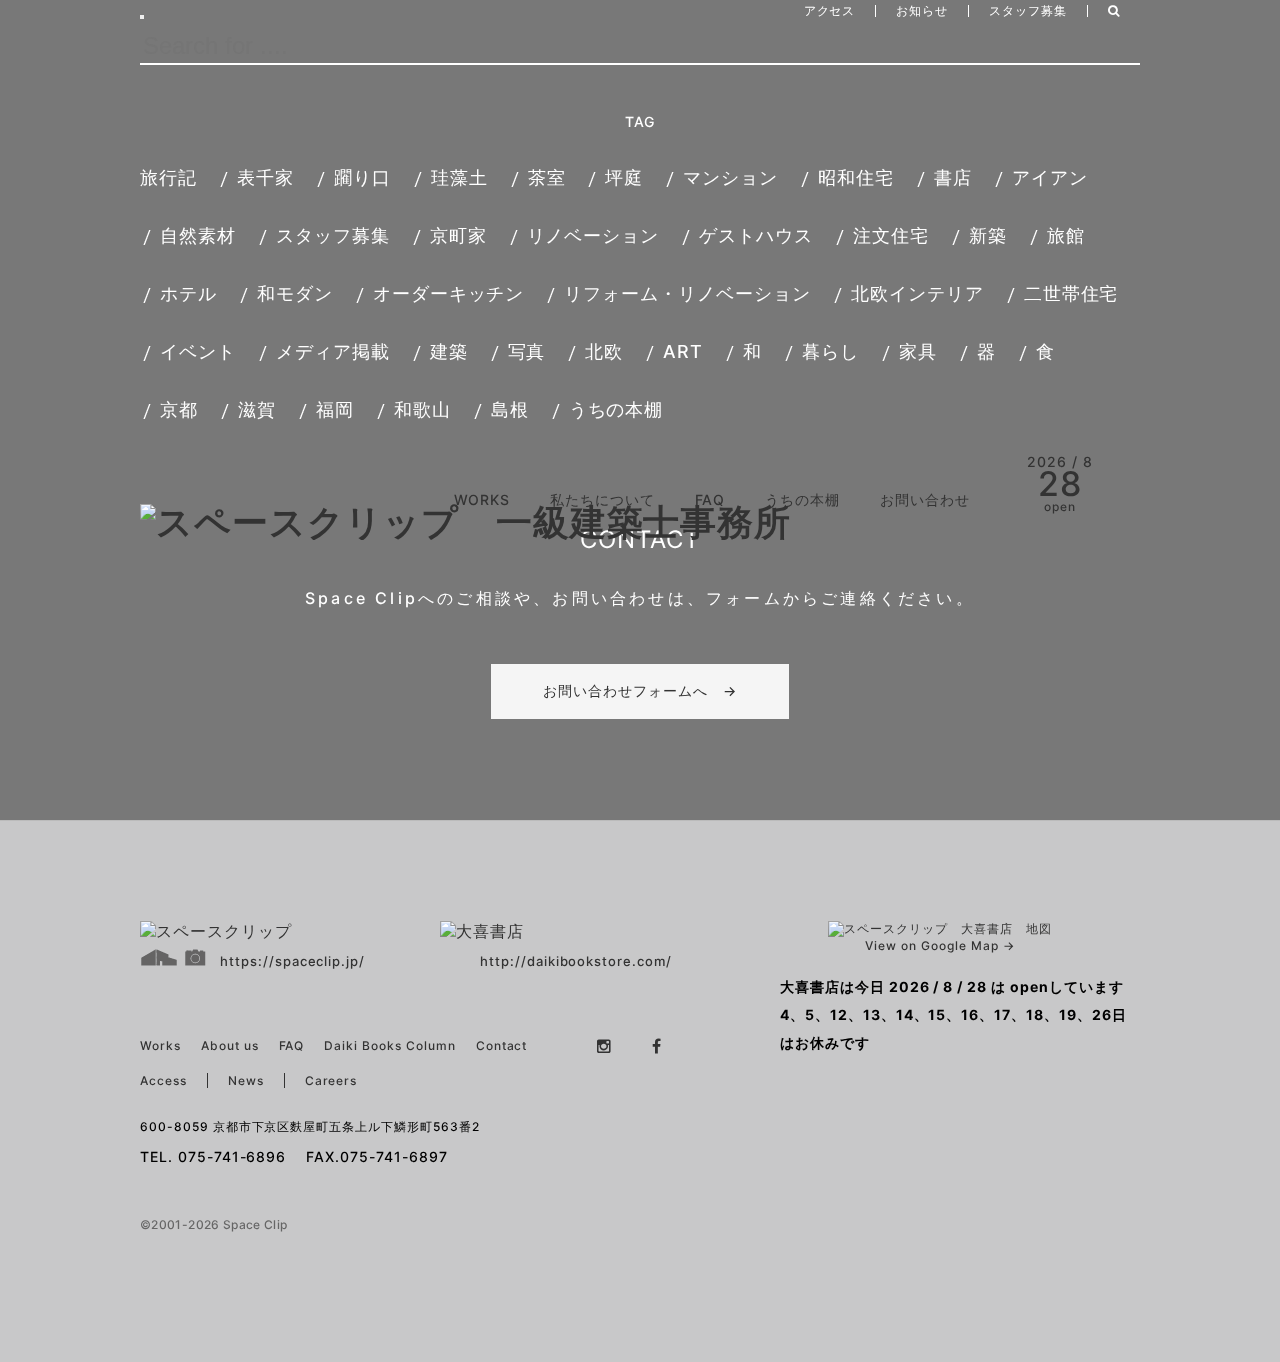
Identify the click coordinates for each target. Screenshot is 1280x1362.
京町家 (458, 235)
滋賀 (257, 409)
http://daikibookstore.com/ (576, 961)
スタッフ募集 (1028, 10)
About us (230, 1045)
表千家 (265, 177)
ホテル (188, 293)
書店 (953, 177)
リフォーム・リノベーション (687, 293)
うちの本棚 (616, 409)
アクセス (830, 10)
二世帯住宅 (1071, 293)
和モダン (295, 293)
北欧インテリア (917, 293)
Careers (331, 1080)
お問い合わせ (925, 499)
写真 (527, 351)
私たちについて (602, 499)
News (246, 1080)
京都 (179, 409)
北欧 (604, 351)
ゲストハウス (756, 235)
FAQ (710, 499)
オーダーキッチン (449, 293)
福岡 (335, 409)
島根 (510, 409)
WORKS (482, 499)
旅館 (1066, 235)
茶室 (547, 177)
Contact (502, 1045)
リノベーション (593, 235)
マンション (730, 177)
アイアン (1050, 177)
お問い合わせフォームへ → (640, 690)
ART (683, 351)
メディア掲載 (333, 351)
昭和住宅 (856, 177)
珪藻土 (459, 177)
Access (163, 1080)
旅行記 (168, 177)
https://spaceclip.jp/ (292, 961)
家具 (918, 351)
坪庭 (624, 177)
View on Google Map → (939, 945)
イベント (198, 351)
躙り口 (362, 177)
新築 (988, 235)
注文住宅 (891, 235)
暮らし (830, 351)
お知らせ (922, 10)
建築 (449, 351)
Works (160, 1045)
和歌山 (422, 409)
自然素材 (198, 235)
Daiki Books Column (389, 1045)
